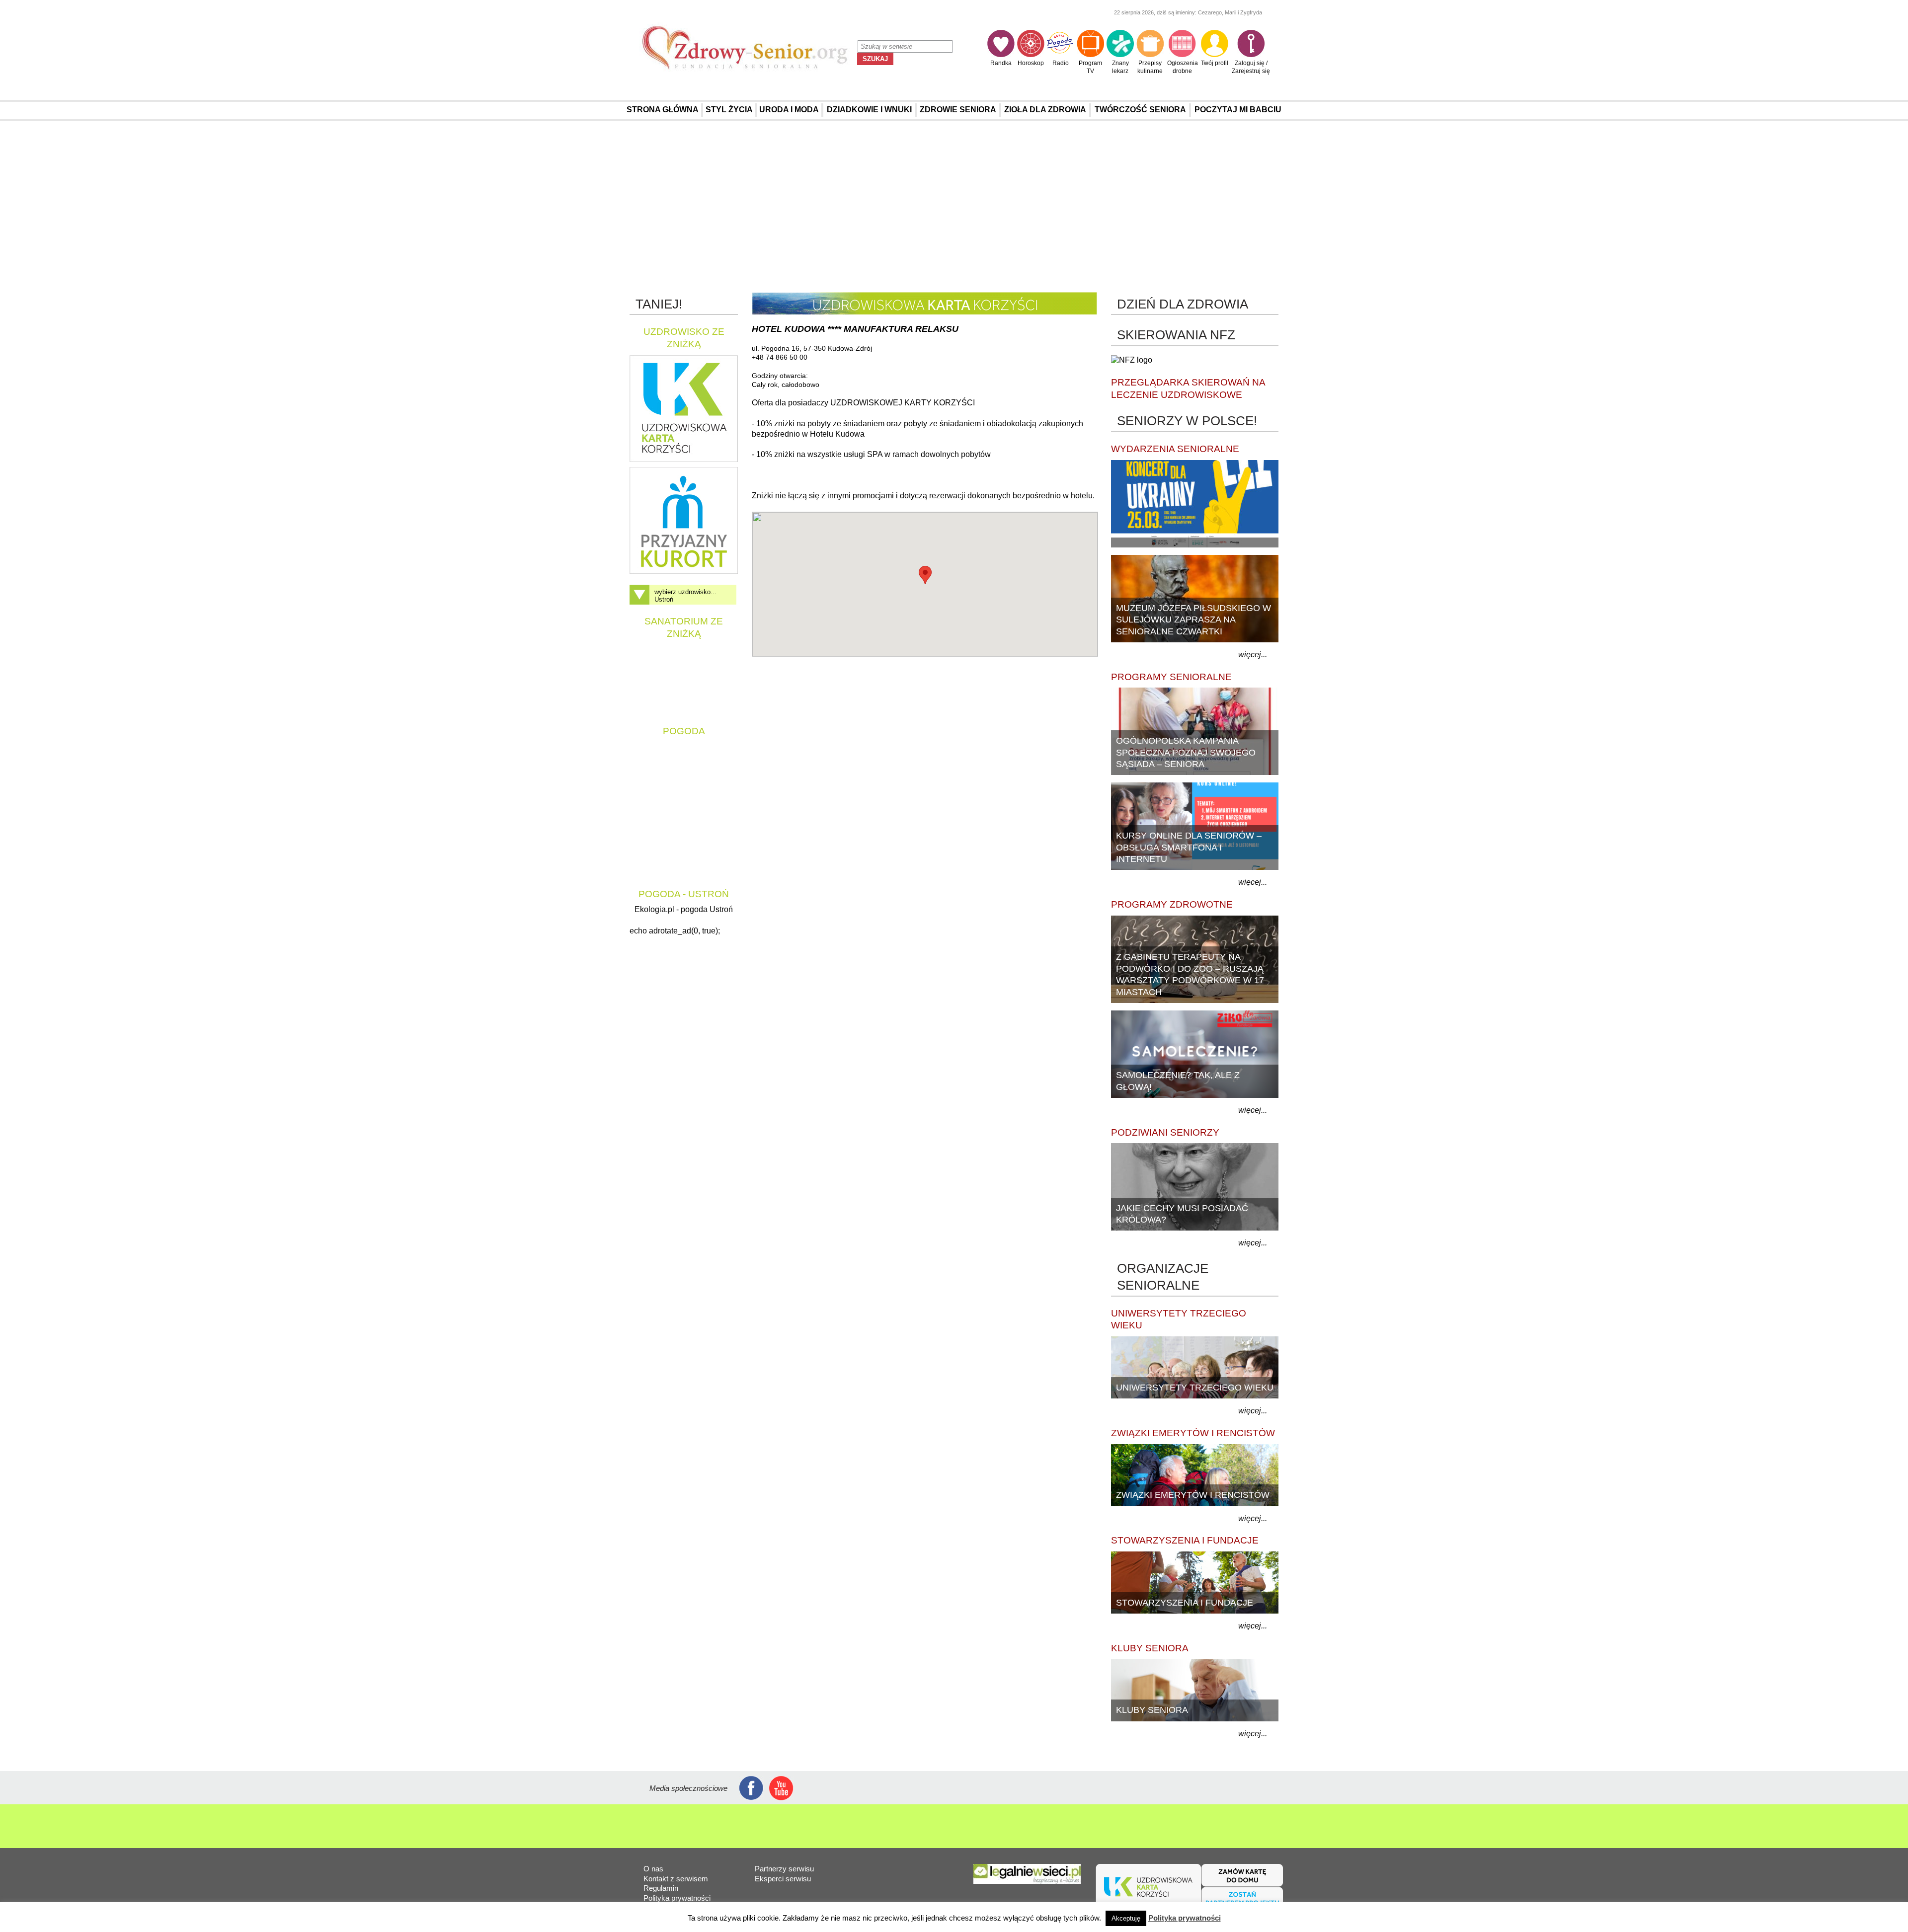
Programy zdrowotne (1172, 904)
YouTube (781, 1788)
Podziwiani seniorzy (1165, 1132)
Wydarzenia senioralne (1175, 449)
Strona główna (663, 110)
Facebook (752, 1788)
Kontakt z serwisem (676, 1879)
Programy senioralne (1171, 677)
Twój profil (1215, 63)
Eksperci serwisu (783, 1879)
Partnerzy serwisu (784, 1869)
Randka (1001, 63)
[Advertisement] (954, 208)
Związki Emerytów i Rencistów (1193, 1433)
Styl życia (729, 110)
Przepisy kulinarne (1150, 67)
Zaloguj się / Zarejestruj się (1251, 67)
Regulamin (661, 1888)
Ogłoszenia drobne (1183, 67)
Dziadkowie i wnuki (869, 110)
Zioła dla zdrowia (1045, 110)
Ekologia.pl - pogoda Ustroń (684, 909)
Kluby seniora (1150, 1648)
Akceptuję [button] (1126, 1918)
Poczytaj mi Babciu (1238, 110)
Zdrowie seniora (958, 110)
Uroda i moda (789, 110)
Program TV (1090, 67)
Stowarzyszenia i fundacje (1185, 1540)
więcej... (1253, 655)
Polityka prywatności (677, 1898)
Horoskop (1031, 63)
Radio (1061, 63)
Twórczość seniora (1140, 110)
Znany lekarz (1120, 67)
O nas (653, 1869)
